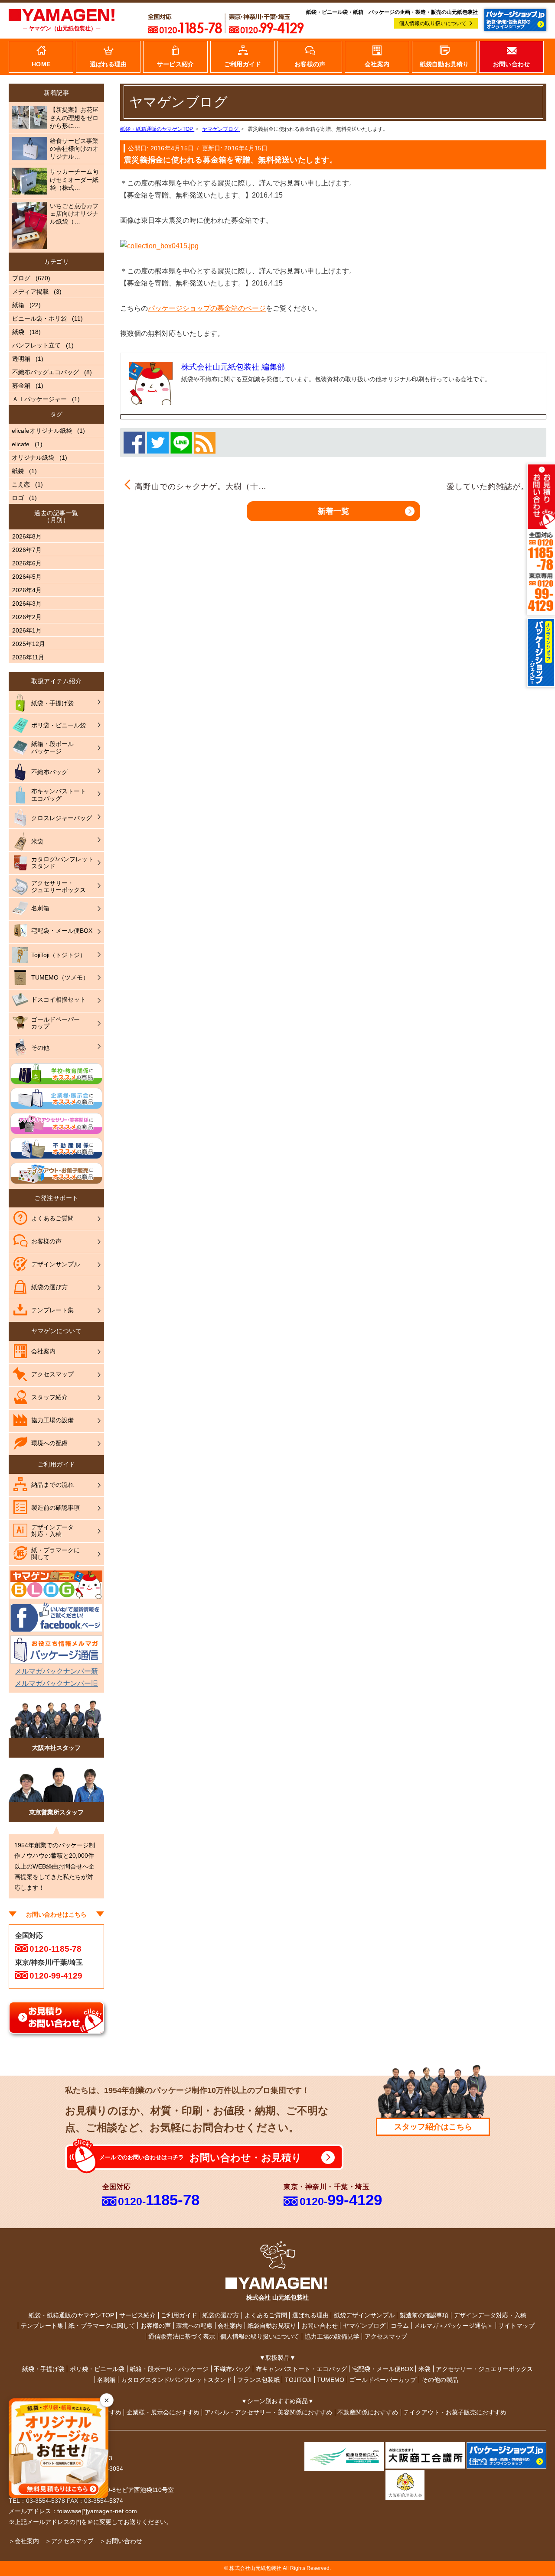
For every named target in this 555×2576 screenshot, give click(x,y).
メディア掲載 (30, 292)
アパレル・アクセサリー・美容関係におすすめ (268, 2412)
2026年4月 (27, 590)
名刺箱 (106, 2380)
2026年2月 (27, 617)
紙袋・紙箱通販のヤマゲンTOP (71, 2315)
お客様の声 (156, 2326)
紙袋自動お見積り (272, 2326)
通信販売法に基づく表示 (182, 2336)
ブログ (21, 278)
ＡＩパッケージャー (39, 399)
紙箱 (18, 305)
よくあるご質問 (266, 2315)
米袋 (424, 2369)
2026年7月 (27, 550)
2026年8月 (27, 536)
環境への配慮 (194, 2326)
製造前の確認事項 (424, 2315)
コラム (400, 2326)
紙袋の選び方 (221, 2315)
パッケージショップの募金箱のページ (207, 308)
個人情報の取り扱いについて (433, 23)
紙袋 (18, 332)
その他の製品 (440, 2380)
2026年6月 (27, 563)
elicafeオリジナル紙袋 (42, 431)
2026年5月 (27, 577)
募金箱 (21, 386)
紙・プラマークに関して (102, 2326)
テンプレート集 (42, 2326)
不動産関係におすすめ (368, 2412)
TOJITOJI (298, 2380)
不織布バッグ (232, 2369)
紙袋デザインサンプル (364, 2315)
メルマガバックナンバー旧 (56, 1683)
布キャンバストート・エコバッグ (301, 2369)
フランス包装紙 (258, 2380)
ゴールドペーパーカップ (383, 2380)
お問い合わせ (320, 2326)
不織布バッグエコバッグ (46, 372)
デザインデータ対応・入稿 (490, 2315)
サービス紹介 (137, 2315)
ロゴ (18, 498)
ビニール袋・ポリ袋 (39, 318)
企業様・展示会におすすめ (163, 2412)
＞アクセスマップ (69, 2541)
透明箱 (21, 359)
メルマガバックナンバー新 (56, 1671)
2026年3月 (27, 603)
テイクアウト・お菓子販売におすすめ (455, 2412)
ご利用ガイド (179, 2315)
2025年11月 (28, 657)
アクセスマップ (386, 2336)
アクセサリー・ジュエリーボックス (484, 2369)
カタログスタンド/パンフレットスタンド (176, 2380)
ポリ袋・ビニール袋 (97, 2369)
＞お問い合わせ (121, 2541)
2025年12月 (29, 644)
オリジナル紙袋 (33, 457)
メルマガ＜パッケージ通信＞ (454, 2326)
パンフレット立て (36, 345)
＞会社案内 (24, 2541)
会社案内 (230, 2326)
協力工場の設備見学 (332, 2336)
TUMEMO (331, 2380)
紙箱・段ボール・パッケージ (169, 2369)
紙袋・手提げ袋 (43, 2369)
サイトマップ (516, 2326)
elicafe (21, 444)
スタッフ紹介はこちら (433, 2127)
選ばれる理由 (310, 2315)
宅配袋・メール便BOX (383, 2369)
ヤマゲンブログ (364, 2326)
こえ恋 (21, 484)
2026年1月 (27, 630)
